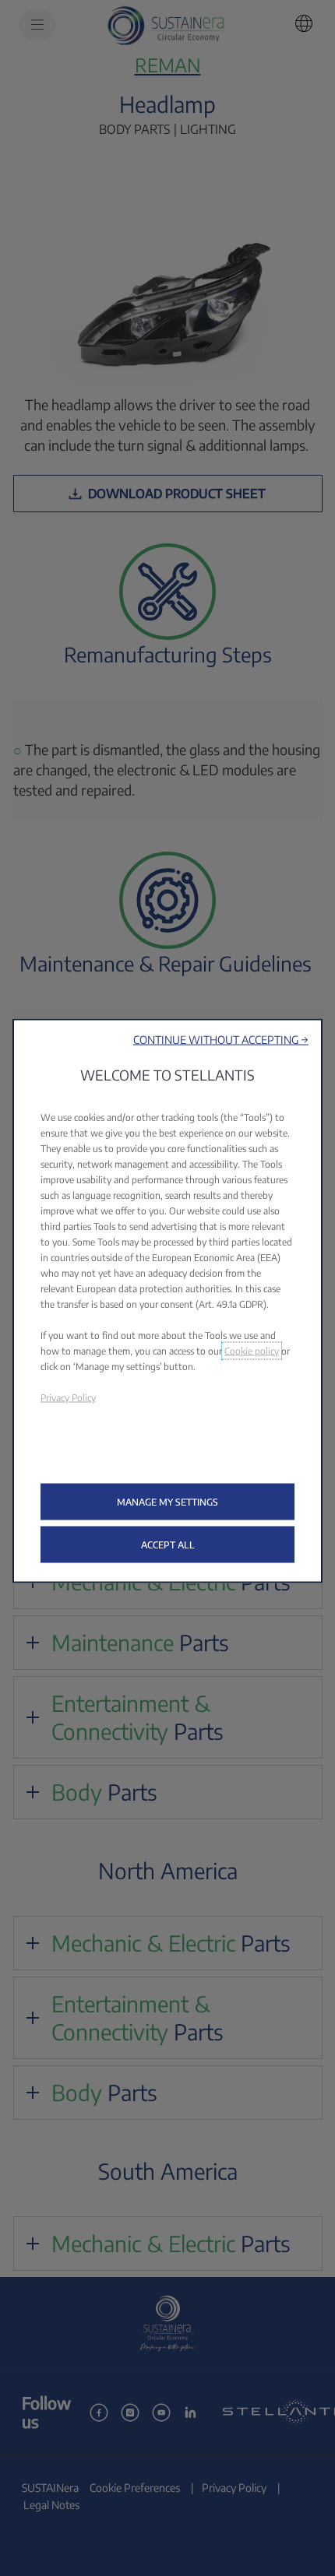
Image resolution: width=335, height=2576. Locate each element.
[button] (221, 1039)
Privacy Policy (68, 1397)
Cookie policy (252, 1350)
